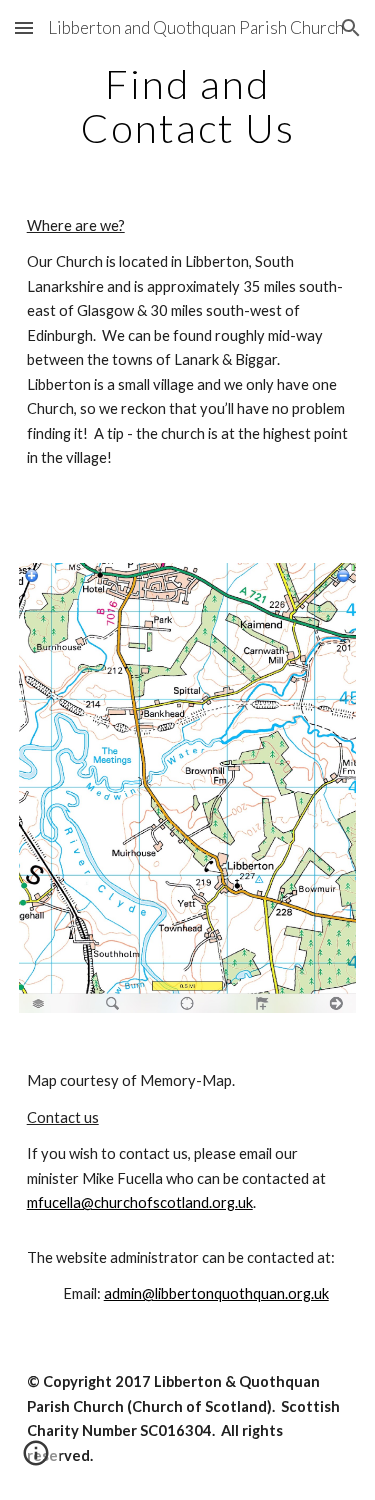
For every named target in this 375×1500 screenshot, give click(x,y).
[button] (24, 27)
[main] (188, 106)
